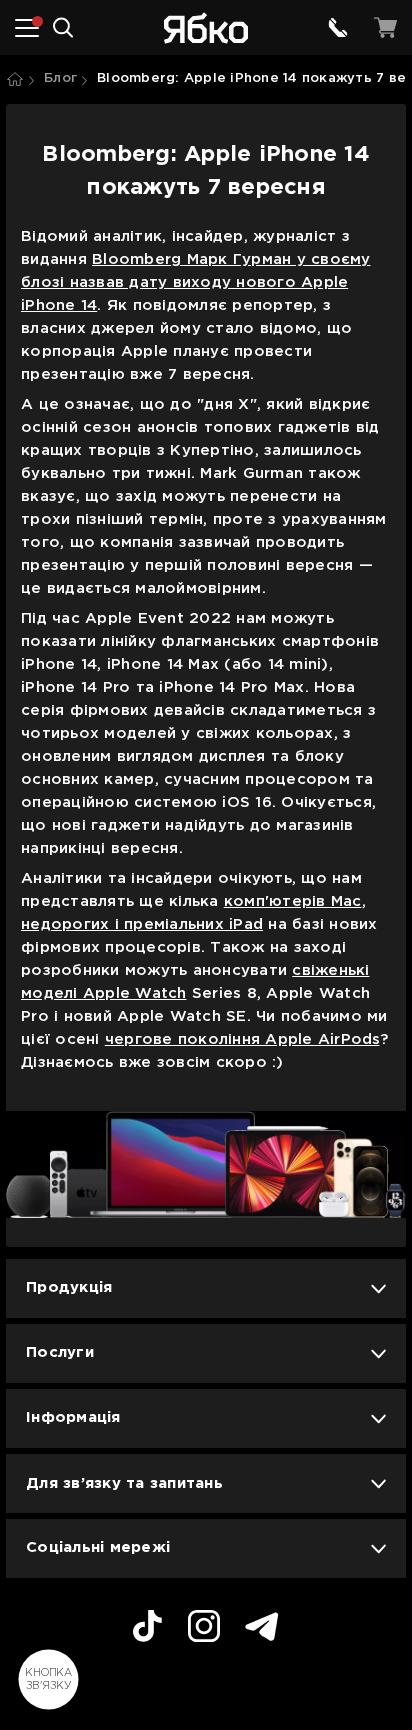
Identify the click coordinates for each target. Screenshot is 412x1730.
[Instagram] (204, 1629)
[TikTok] (147, 1629)
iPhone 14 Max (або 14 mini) (218, 664)
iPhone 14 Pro (75, 687)
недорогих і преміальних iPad (142, 924)
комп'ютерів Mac (293, 901)
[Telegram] (262, 1629)
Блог (60, 78)
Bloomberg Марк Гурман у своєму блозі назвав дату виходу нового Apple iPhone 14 (196, 282)
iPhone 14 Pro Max (231, 687)
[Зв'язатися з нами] (338, 28)
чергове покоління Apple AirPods (242, 1039)
